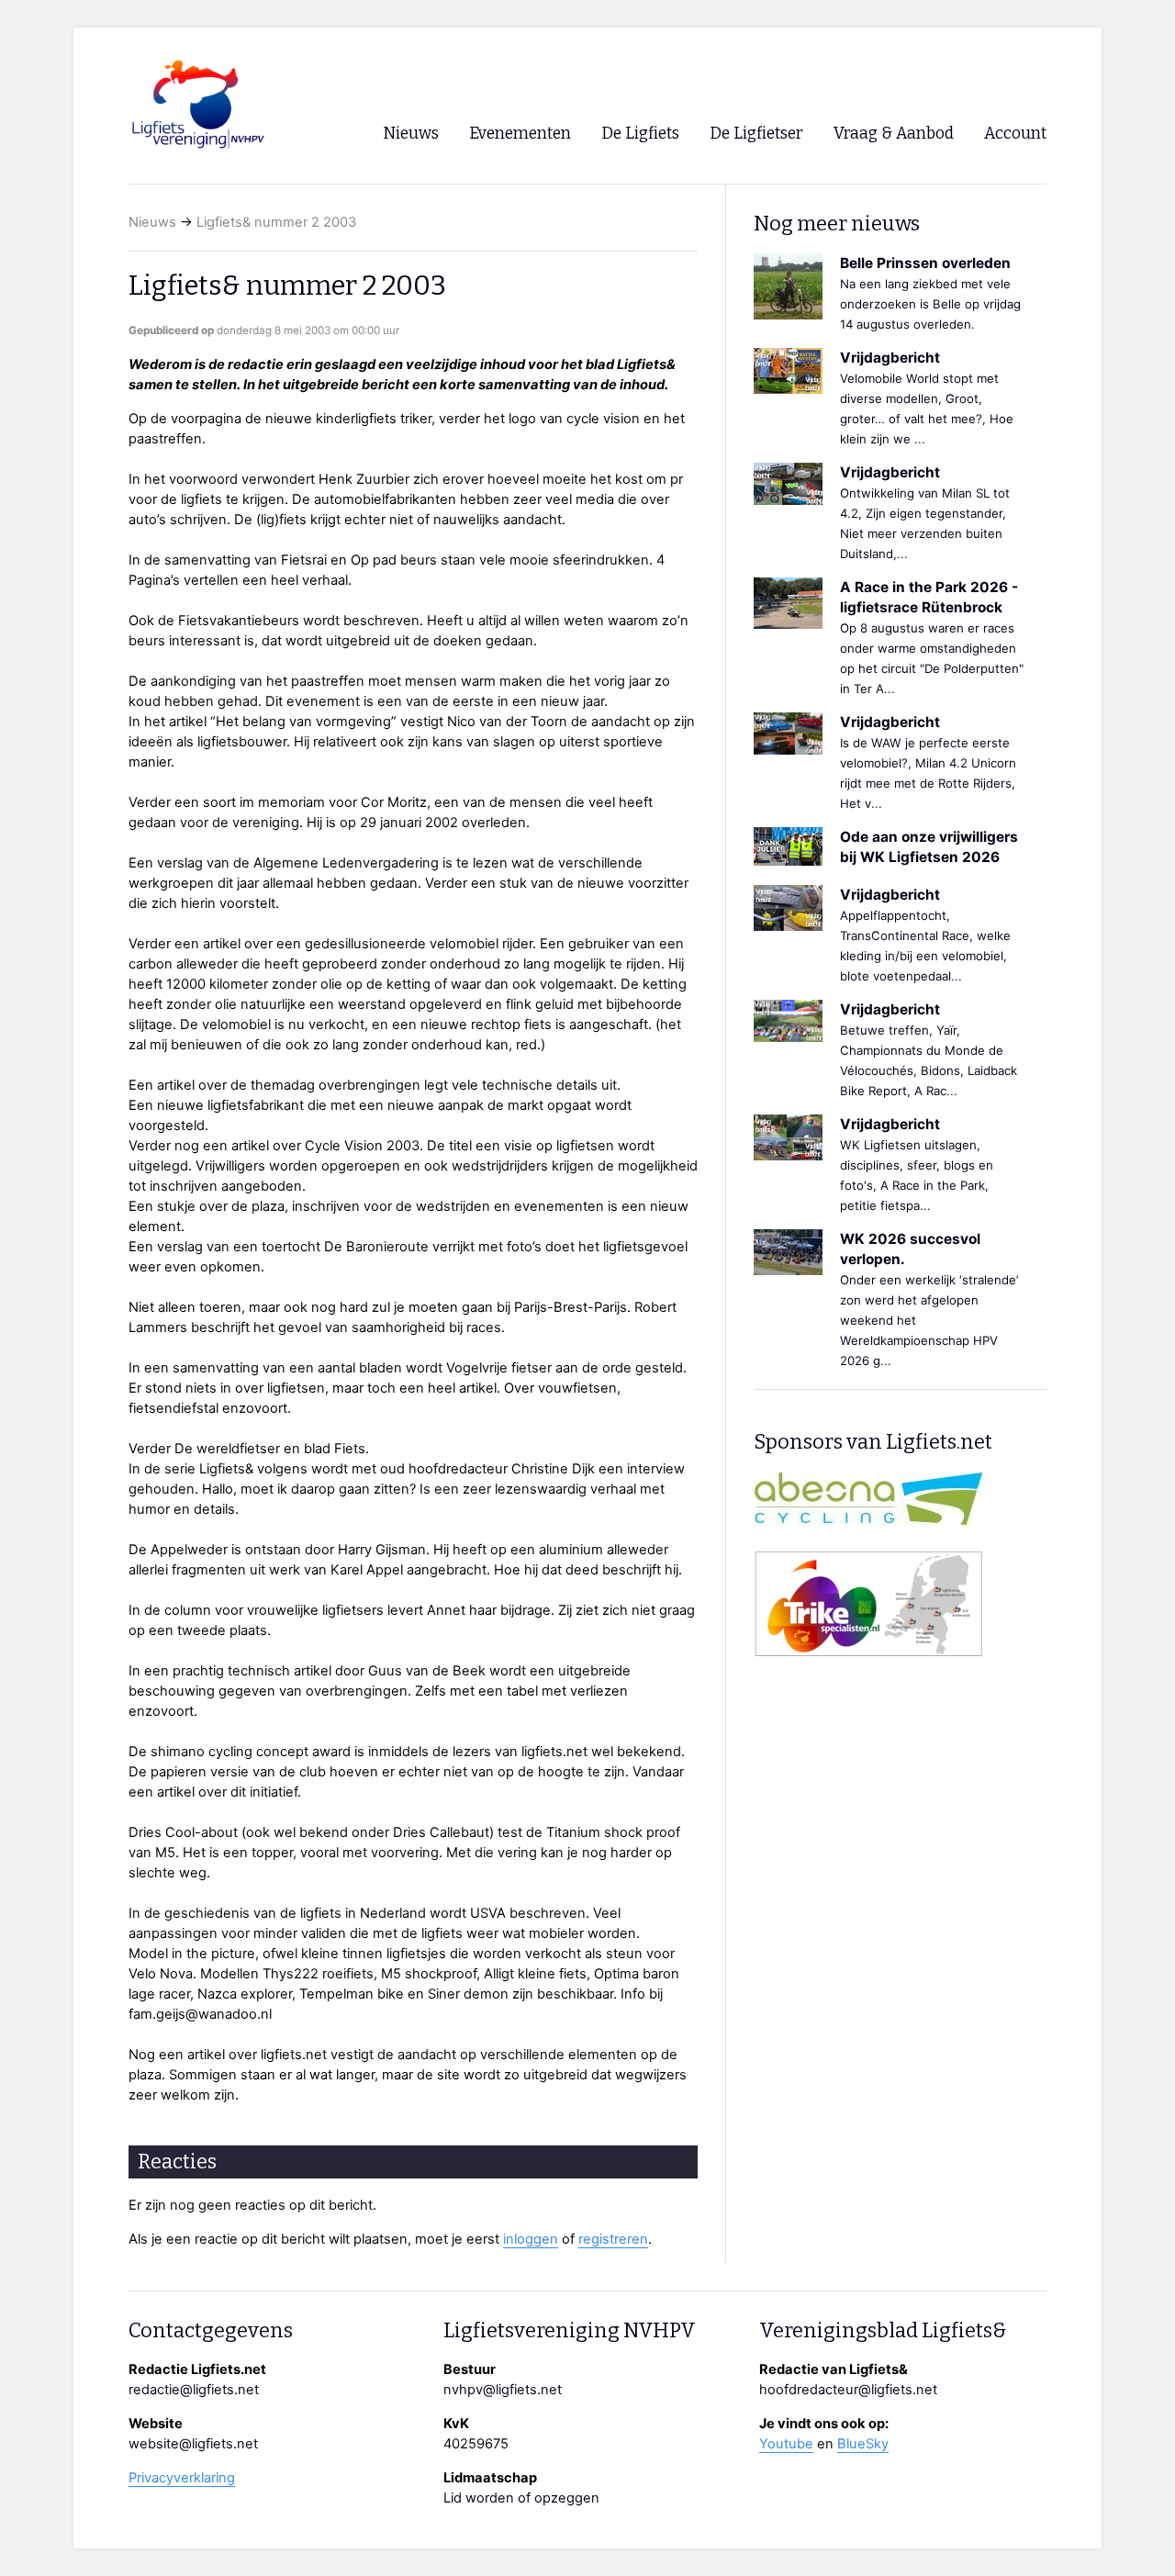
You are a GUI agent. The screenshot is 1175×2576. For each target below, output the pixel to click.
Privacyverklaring (182, 2478)
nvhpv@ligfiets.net (503, 2390)
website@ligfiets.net (193, 2444)
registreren (613, 2239)
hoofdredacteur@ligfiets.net (848, 2390)
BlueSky (863, 2444)
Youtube (786, 2444)
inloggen (531, 2239)
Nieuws (152, 222)
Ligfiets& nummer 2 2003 (276, 222)
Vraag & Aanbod (894, 134)
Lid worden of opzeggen (521, 2498)
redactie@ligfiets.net (194, 2390)
